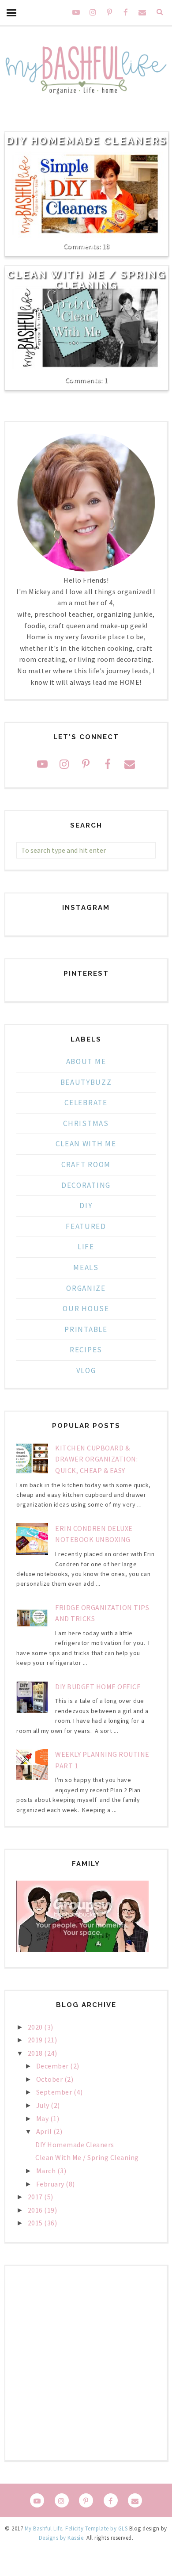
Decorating (86, 1185)
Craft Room (86, 1164)
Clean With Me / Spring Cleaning (87, 280)
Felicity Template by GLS (96, 2528)
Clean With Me (86, 1144)
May (43, 2118)
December (53, 2066)
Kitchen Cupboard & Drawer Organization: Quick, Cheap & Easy (96, 1459)
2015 (36, 2223)
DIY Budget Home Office (98, 1687)
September (55, 2092)
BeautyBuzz (86, 1082)
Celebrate (86, 1103)
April (45, 2131)
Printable (86, 1329)
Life (86, 1247)
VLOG (86, 1370)
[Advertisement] (86, 2363)
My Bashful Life (44, 2528)
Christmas (86, 1123)
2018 (36, 2053)
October (50, 2079)
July (44, 2105)
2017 (36, 2197)
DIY (86, 1206)
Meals (86, 1267)
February (51, 2184)
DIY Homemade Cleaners (87, 141)
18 (106, 246)
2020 (36, 2027)
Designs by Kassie (61, 2538)
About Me (86, 1061)
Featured (86, 1226)
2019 (36, 2040)
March (47, 2171)
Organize (86, 1288)
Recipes (86, 1350)
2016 (36, 2210)
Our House (86, 1309)
